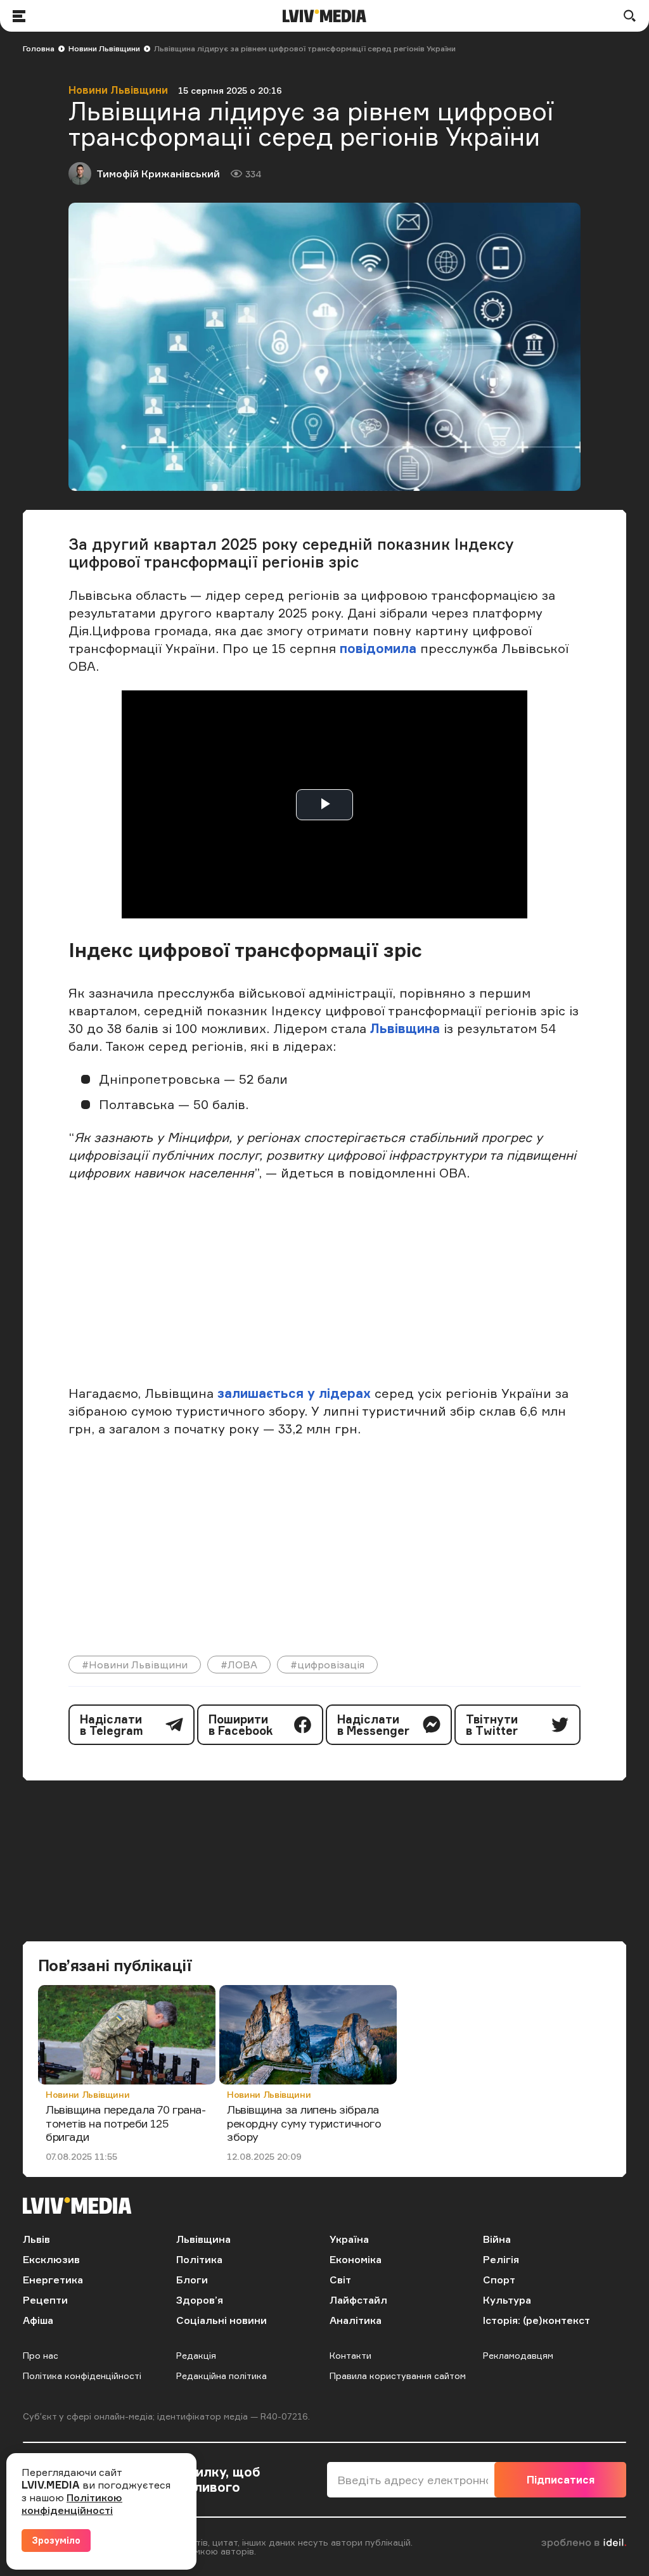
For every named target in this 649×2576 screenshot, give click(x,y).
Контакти (350, 2355)
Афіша (38, 2320)
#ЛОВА (239, 1665)
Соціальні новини (222, 2320)
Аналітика (356, 2320)
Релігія (501, 2259)
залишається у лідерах (294, 1393)
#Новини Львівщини (135, 1665)
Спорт (499, 2280)
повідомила (380, 648)
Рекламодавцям (518, 2355)
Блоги (192, 2280)
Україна (349, 2239)
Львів (36, 2239)
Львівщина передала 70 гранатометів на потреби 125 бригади (126, 2123)
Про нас (41, 2355)
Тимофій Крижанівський (158, 174)
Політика (199, 2259)
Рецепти (45, 2300)
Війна (497, 2239)
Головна (39, 48)
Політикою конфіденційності (72, 2504)
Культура (507, 2300)
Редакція (196, 2355)
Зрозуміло (56, 2540)
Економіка (356, 2259)
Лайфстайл (358, 2300)
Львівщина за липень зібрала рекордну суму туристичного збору (304, 2123)
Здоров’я (200, 2300)
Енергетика (53, 2280)
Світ (340, 2280)
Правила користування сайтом (398, 2376)
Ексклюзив (51, 2259)
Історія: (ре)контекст (537, 2320)
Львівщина (405, 1028)
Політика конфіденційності (82, 2376)
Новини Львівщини (104, 48)
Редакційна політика (222, 2376)
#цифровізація (327, 1665)
